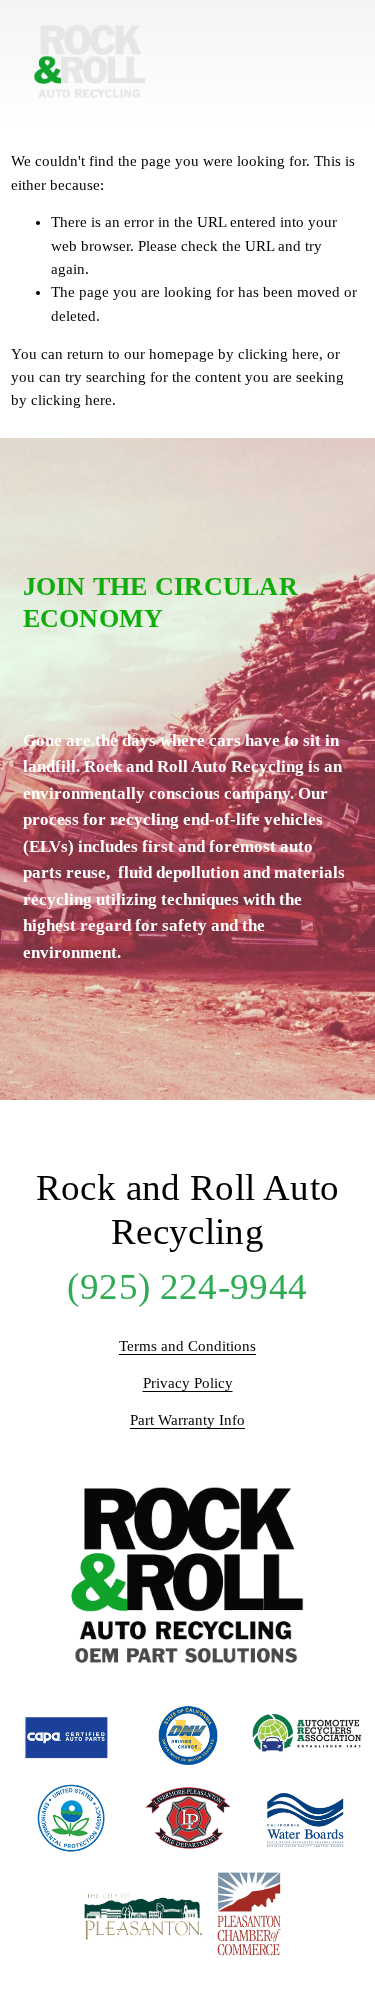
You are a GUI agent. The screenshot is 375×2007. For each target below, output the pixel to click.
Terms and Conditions (187, 1346)
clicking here (278, 354)
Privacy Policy (188, 1383)
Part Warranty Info (187, 1420)
